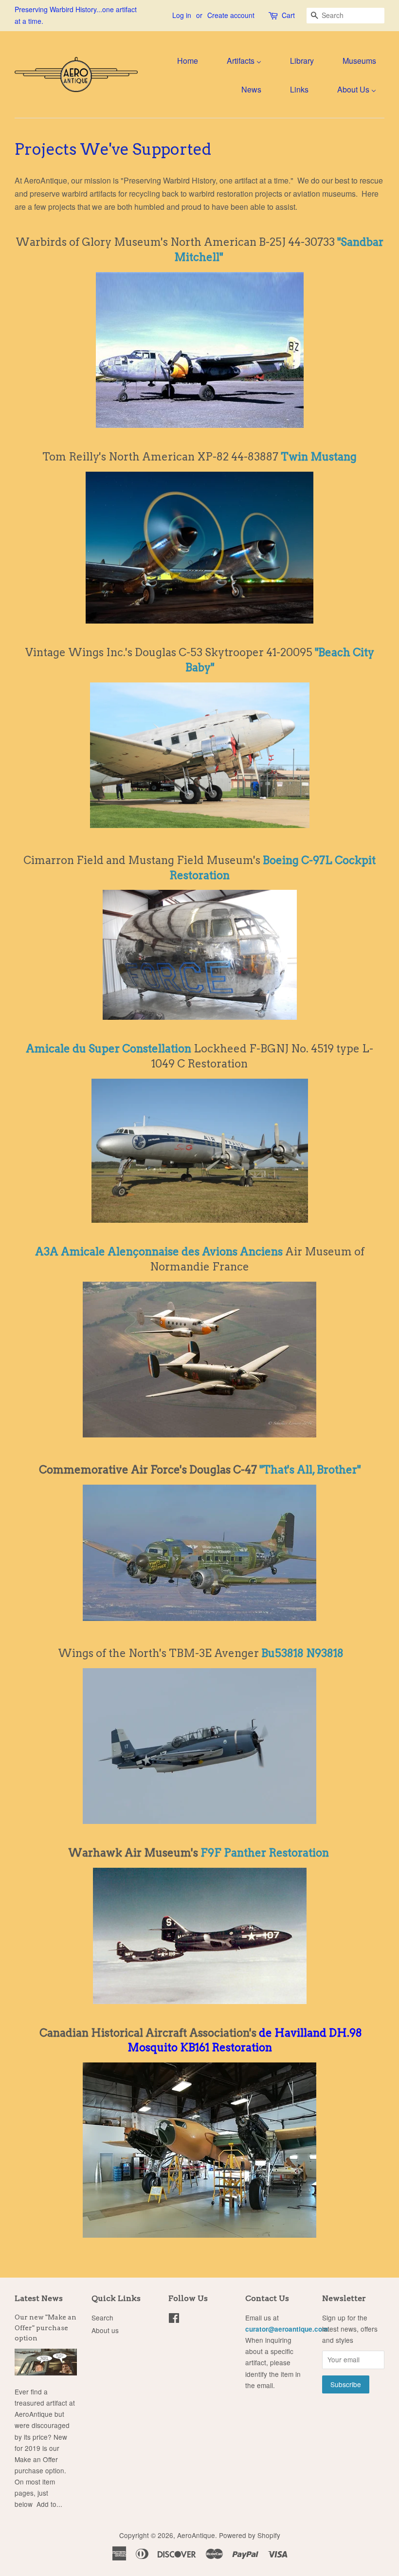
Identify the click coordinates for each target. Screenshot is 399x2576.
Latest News (39, 2298)
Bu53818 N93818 (302, 1653)
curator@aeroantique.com (287, 2329)
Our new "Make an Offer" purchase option (45, 2328)
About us (105, 2330)
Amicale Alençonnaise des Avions (150, 1251)
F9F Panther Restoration (265, 1853)
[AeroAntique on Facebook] (174, 2319)
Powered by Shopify (250, 2535)
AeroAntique (196, 2535)
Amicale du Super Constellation (109, 1049)
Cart (288, 15)
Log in (182, 15)
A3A (48, 1251)
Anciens (261, 1251)
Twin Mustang (319, 457)
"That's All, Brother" (310, 1470)
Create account (231, 15)
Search (102, 2318)
